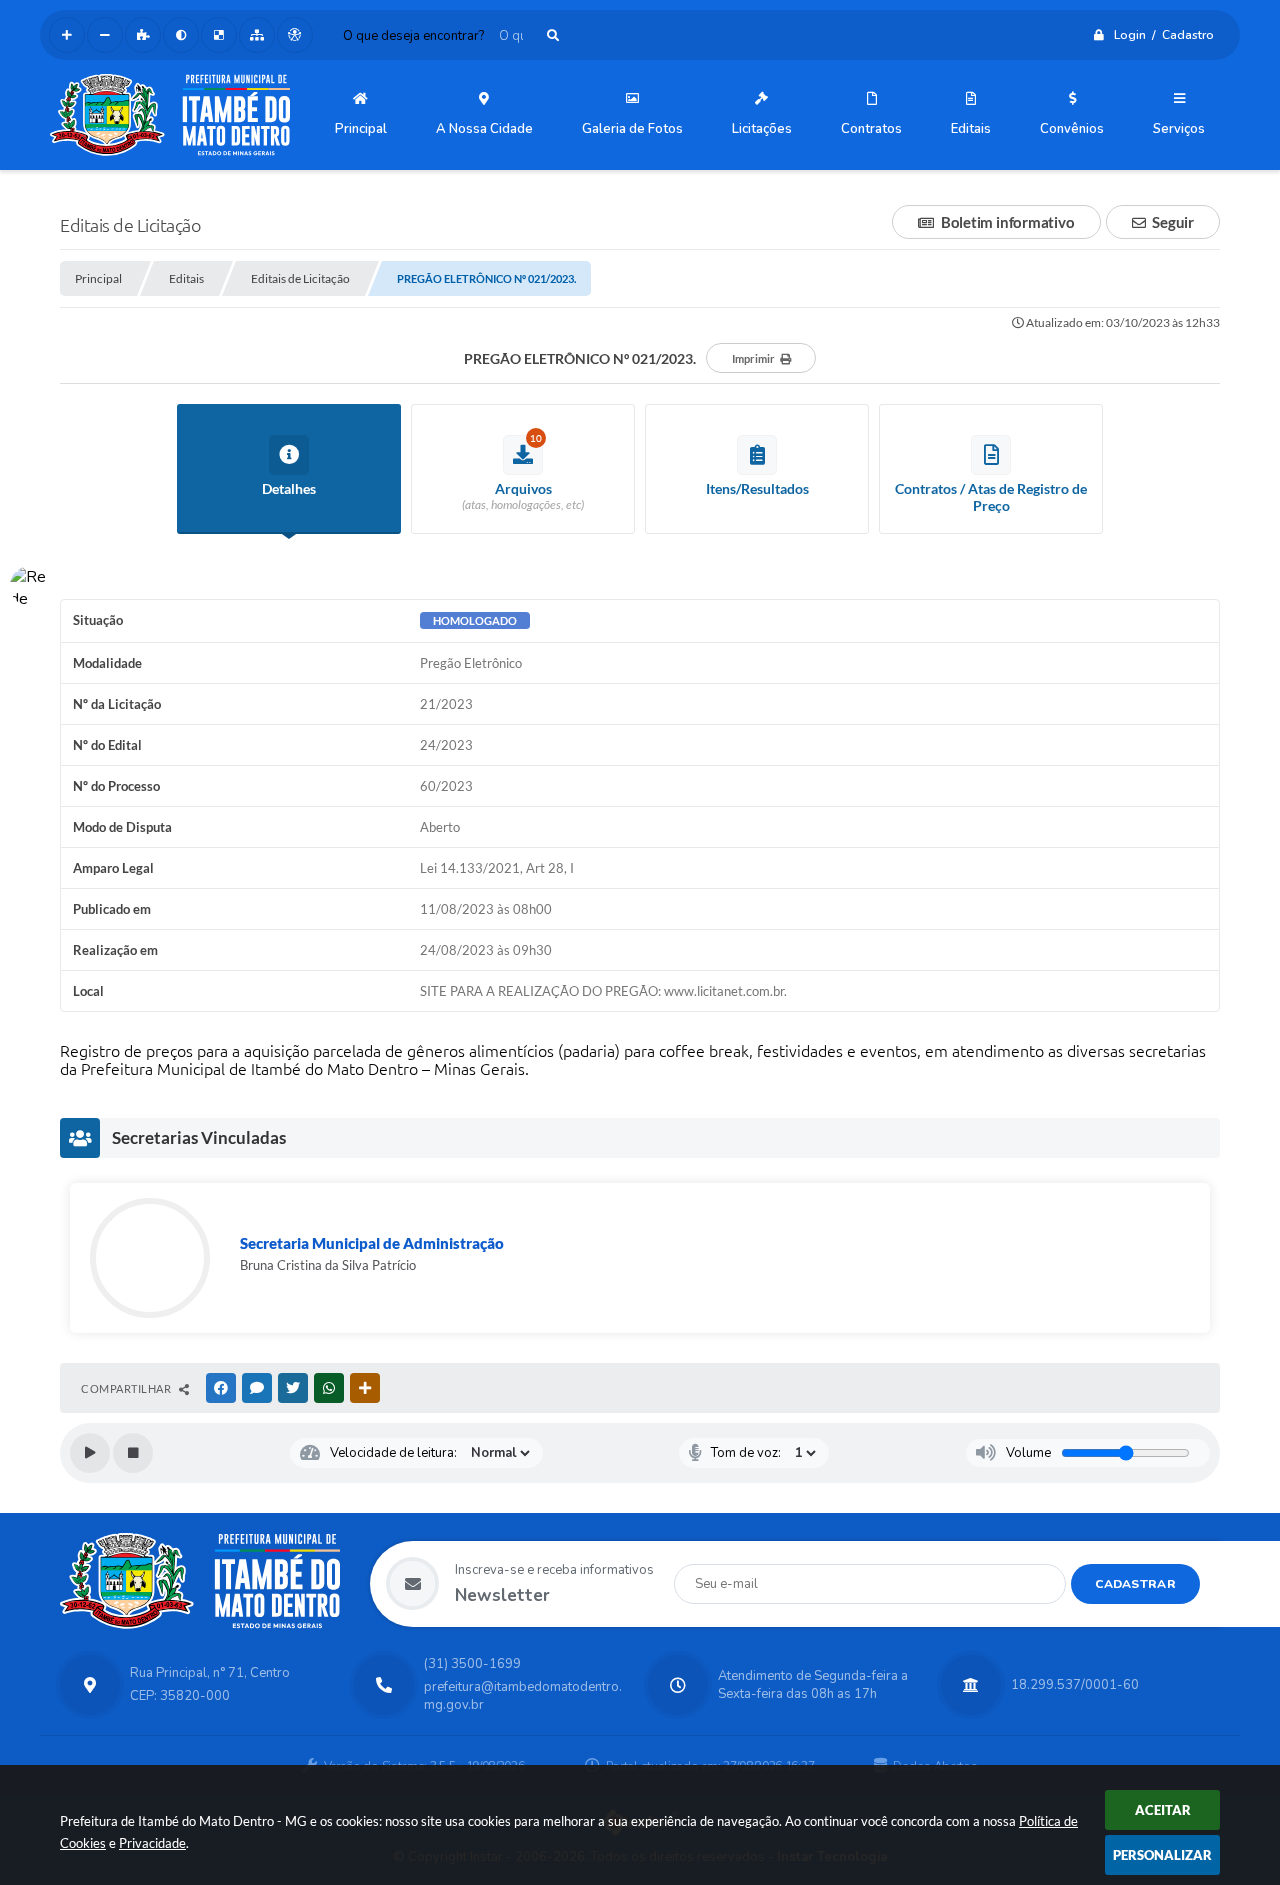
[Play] (90, 1453)
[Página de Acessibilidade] (295, 35)
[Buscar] (553, 35)
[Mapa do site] (257, 35)
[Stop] (133, 1453)
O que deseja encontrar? (413, 36)
